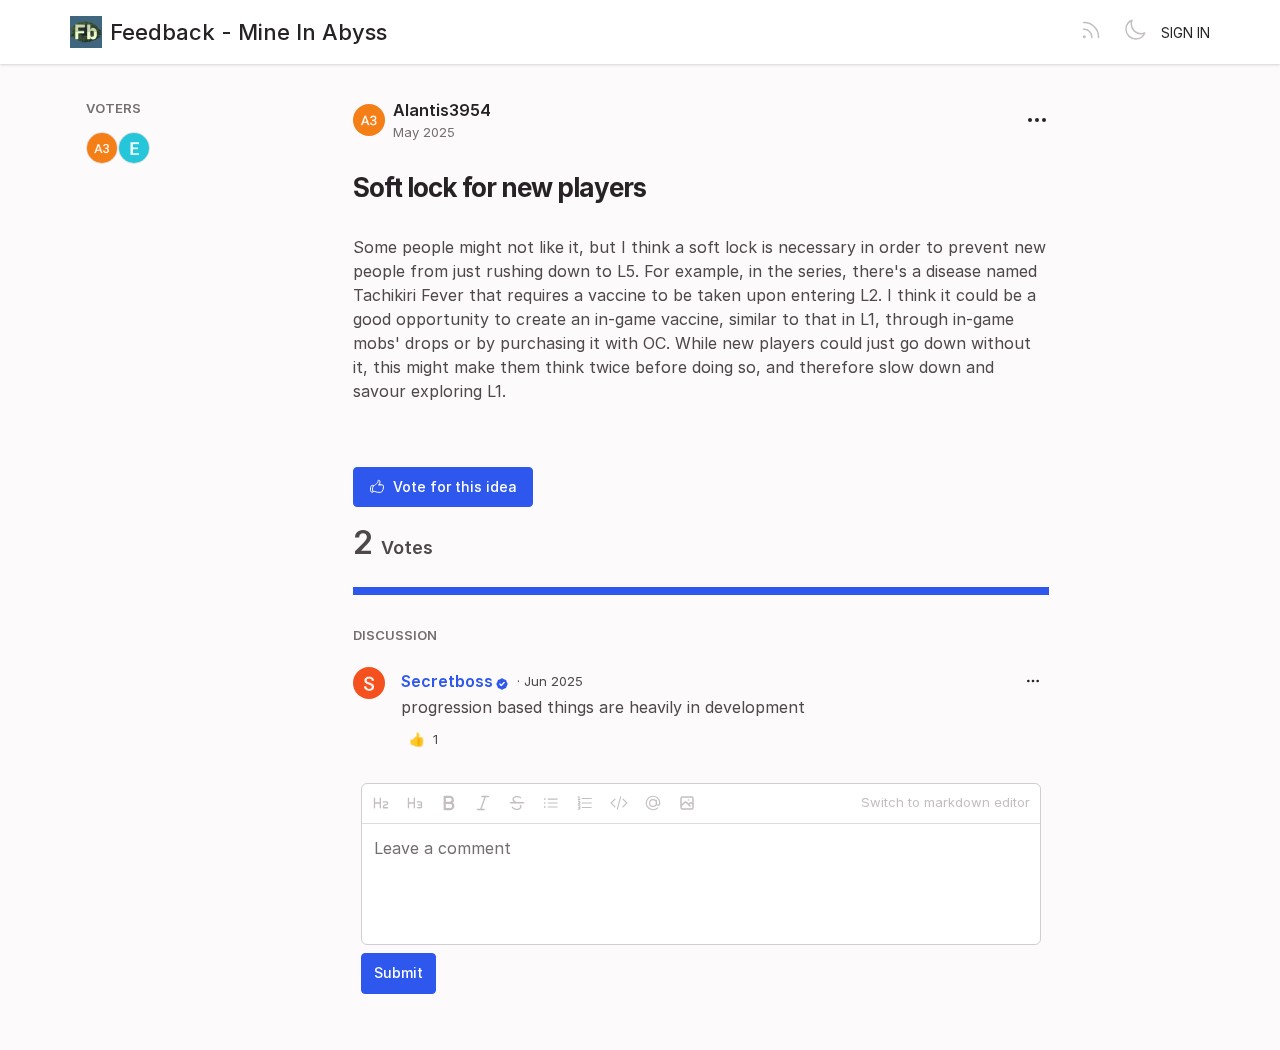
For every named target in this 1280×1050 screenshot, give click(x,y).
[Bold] (449, 803)
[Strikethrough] (517, 803)
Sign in (1185, 32)
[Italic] (483, 803)
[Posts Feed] (1091, 32)
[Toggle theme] (1135, 32)
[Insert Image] (687, 803)
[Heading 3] (415, 803)
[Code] (619, 803)
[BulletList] (551, 803)
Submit (398, 972)
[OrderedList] (585, 803)
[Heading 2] (381, 803)
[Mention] (653, 803)
